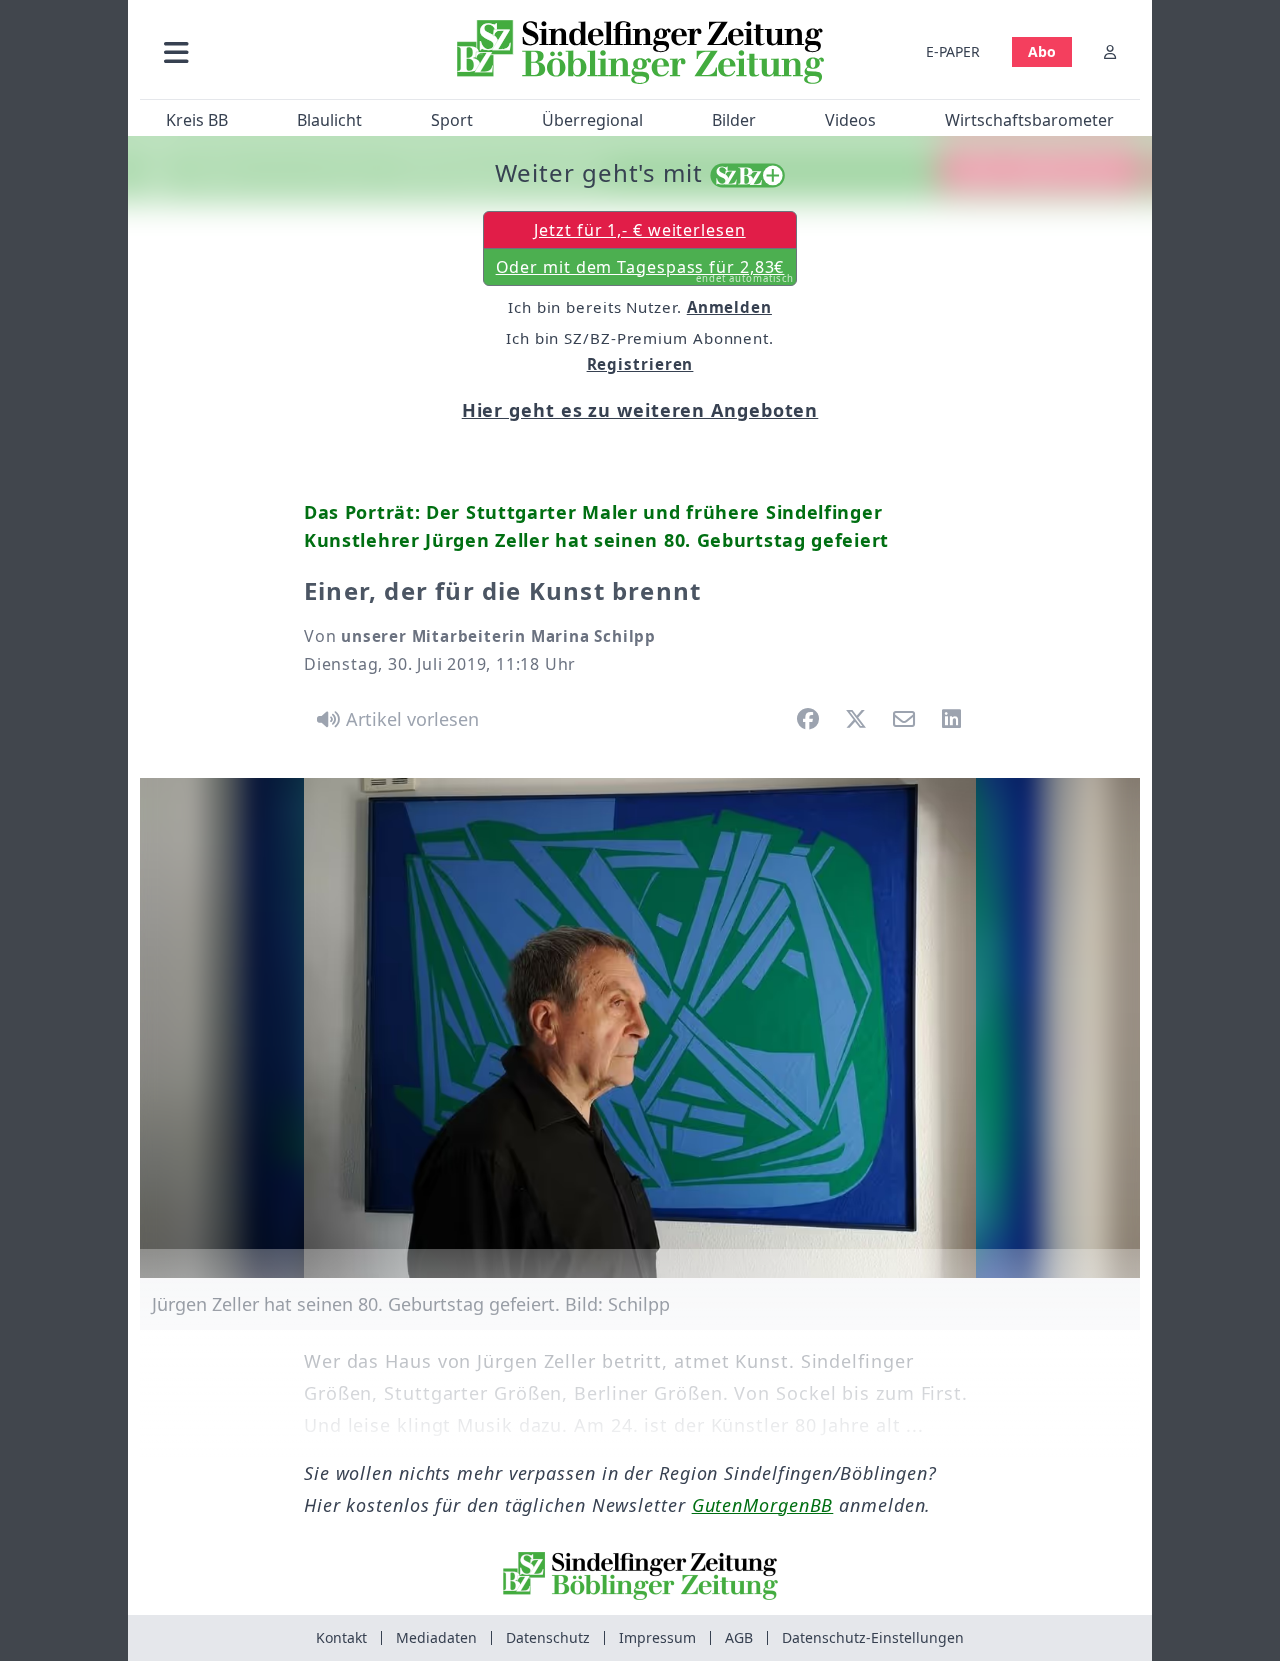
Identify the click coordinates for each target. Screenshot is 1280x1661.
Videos (850, 120)
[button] (283, 51)
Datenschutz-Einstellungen (873, 1637)
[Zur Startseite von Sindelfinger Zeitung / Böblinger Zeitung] (640, 52)
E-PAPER (953, 51)
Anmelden (729, 307)
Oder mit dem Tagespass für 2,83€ (645, 271)
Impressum (657, 1637)
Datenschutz (548, 1637)
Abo (1042, 51)
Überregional (592, 120)
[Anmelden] (1110, 51)
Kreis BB (197, 120)
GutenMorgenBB (763, 1505)
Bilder (734, 120)
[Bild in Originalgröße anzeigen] (640, 1028)
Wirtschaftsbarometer (1029, 120)
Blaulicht (329, 120)
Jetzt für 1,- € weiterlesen (639, 230)
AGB (739, 1637)
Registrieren (640, 364)
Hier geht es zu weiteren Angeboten (640, 410)
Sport (452, 120)
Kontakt (341, 1637)
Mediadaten (436, 1637)
